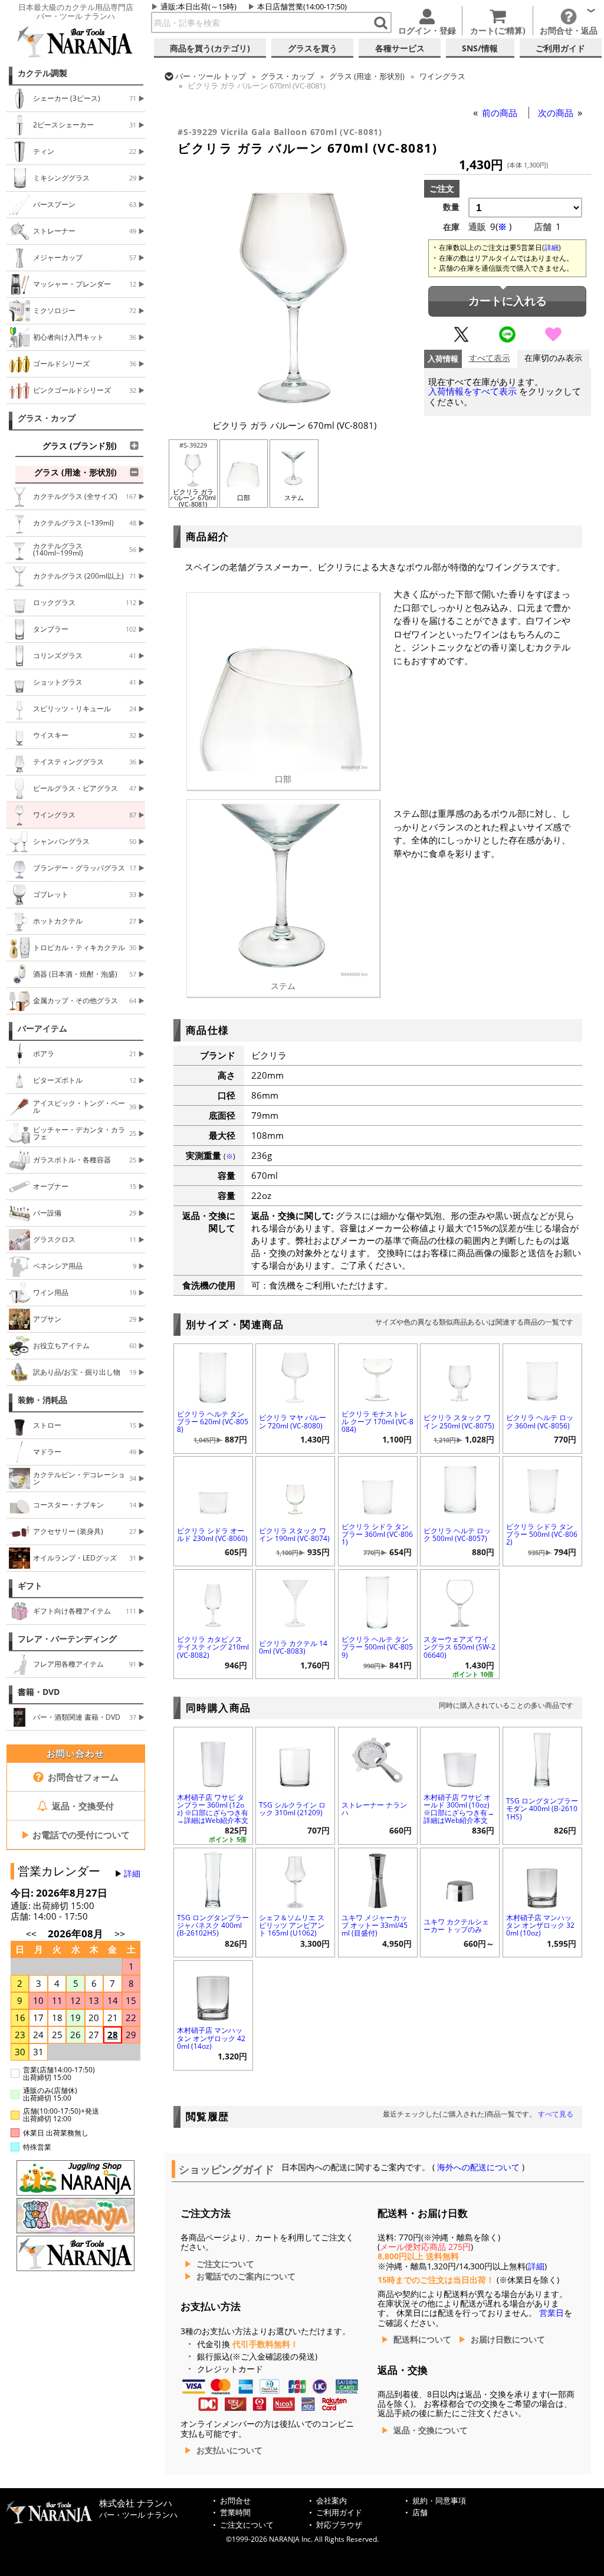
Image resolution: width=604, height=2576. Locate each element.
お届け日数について (508, 2340)
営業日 (552, 2313)
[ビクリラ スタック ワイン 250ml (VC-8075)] (460, 1375)
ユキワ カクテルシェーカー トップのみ (456, 1926)
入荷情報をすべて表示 (472, 391)
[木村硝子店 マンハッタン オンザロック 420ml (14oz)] (213, 1992)
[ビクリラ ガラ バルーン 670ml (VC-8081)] (294, 406)
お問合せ (235, 2501)
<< (31, 1934)
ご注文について (225, 2264)
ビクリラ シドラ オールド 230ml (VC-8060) (212, 1535)
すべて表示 (490, 358)
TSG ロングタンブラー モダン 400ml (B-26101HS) (542, 1808)
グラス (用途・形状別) (367, 76)
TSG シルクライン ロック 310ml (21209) (292, 1809)
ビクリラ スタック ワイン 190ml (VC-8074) (294, 1535)
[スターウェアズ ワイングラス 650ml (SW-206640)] (460, 1601)
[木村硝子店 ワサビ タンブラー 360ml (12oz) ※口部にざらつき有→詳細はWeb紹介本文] (213, 1758)
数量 (451, 207)
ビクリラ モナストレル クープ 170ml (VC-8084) (377, 1422)
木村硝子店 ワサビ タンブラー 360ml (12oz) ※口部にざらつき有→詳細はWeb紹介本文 (213, 1809)
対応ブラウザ (339, 2525)
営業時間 (235, 2513)
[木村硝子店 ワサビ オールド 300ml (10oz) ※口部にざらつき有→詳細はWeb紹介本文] (460, 1758)
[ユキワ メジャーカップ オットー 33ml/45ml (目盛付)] (378, 1879)
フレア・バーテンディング (67, 1639)
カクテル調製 (42, 73)
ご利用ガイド (339, 2513)
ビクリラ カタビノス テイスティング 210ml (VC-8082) (213, 1647)
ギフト (30, 1586)
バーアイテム (42, 1029)
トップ (211, 76)
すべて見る (556, 2114)
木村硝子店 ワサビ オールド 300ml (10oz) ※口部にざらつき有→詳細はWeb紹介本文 (459, 1809)
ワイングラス (442, 76)
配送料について (422, 2340)
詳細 (132, 1874)
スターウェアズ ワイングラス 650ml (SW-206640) (459, 1647)
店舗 (420, 2513)
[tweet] (461, 340)
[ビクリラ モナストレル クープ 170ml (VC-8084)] (378, 1375)
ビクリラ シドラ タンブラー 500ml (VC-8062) (542, 1534)
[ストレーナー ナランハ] (378, 1758)
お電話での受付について (75, 1835)
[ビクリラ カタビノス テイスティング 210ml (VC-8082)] (213, 1601)
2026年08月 (77, 1933)
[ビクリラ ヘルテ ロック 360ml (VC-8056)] (542, 1375)
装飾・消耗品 (42, 1400)
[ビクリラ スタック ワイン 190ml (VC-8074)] (295, 1488)
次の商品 (557, 113)
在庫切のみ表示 (553, 358)
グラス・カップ (47, 418)
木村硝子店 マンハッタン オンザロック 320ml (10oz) (540, 1925)
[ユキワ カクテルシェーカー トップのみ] (460, 1879)
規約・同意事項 (439, 2501)
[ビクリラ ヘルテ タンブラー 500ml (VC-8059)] (378, 1601)
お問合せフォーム (82, 1777)
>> (120, 1934)
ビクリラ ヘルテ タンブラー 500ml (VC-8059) (377, 1647)
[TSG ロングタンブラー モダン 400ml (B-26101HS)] (542, 1758)
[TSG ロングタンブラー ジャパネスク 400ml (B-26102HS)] (213, 1879)
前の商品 (501, 113)
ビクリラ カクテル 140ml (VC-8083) (293, 1647)
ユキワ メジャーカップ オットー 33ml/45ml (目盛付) (375, 1925)
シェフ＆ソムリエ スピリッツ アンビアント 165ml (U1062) (292, 1925)
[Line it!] (507, 340)
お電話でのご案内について (246, 2276)
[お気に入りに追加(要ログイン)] (553, 340)
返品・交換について (431, 2430)
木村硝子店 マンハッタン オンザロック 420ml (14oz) (211, 2038)
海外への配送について (478, 2167)
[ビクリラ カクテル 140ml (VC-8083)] (295, 1601)
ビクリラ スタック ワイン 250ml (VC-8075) (459, 1421)
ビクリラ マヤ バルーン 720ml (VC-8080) (293, 1421)
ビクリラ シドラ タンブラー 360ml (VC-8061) (377, 1534)
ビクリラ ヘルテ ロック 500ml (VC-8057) (457, 1535)
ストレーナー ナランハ (374, 1809)
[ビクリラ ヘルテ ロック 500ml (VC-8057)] (460, 1488)
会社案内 (331, 2501)
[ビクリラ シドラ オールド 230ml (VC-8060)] (213, 1488)
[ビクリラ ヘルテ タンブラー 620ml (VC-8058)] (213, 1375)
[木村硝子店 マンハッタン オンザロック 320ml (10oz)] (542, 1879)
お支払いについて (229, 2450)
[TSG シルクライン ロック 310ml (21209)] (295, 1758)
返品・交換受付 (82, 1806)
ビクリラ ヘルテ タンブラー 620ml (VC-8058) (213, 1422)
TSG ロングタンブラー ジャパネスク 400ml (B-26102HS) (213, 1925)
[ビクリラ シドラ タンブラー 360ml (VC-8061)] (378, 1488)
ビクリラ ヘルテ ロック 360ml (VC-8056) (540, 1421)
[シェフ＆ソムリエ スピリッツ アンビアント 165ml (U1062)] (295, 1879)
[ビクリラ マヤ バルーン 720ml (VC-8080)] (295, 1375)
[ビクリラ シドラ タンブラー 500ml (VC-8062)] (542, 1488)
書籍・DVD (39, 1692)
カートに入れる (508, 301)
